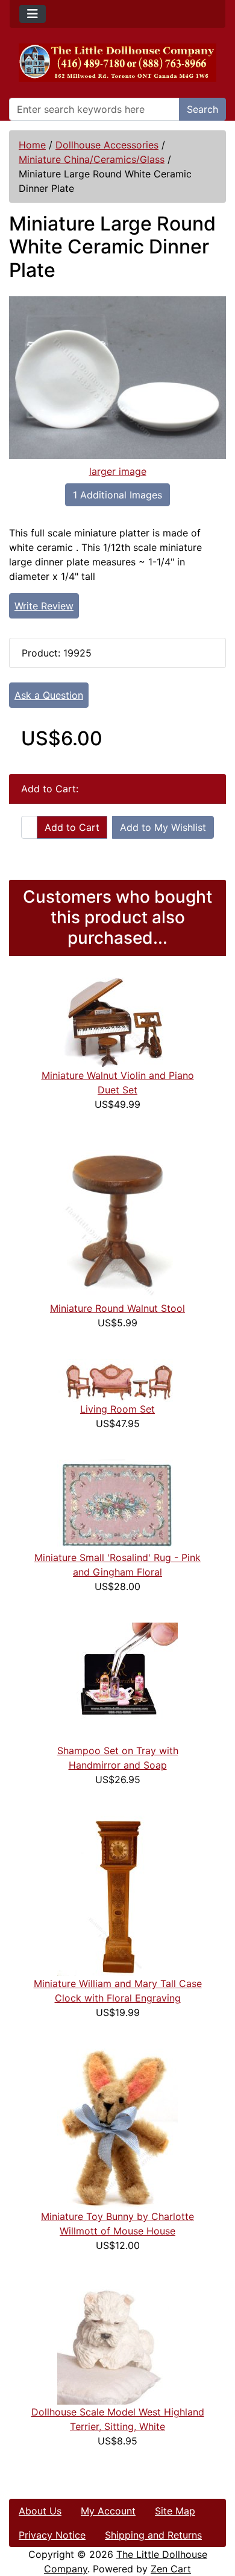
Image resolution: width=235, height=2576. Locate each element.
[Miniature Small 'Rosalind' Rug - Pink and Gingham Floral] (117, 1504)
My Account (108, 2511)
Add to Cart (72, 827)
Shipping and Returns (153, 2535)
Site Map (175, 2511)
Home (32, 145)
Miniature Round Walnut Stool (117, 1308)
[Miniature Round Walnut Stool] (117, 1220)
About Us (40, 2511)
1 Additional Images (117, 495)
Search (202, 109)
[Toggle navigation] (33, 14)
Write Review (44, 606)
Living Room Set (117, 1409)
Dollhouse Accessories (107, 145)
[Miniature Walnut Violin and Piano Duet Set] (117, 1022)
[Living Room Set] (117, 1379)
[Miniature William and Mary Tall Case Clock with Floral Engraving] (117, 1895)
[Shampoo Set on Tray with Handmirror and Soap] (117, 1682)
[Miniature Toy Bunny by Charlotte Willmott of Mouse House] (117, 2128)
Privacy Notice (52, 2535)
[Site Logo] (117, 63)
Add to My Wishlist (163, 827)
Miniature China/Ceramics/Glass (92, 159)
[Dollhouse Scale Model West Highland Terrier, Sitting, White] (117, 2342)
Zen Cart (171, 2569)
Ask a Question (49, 695)
